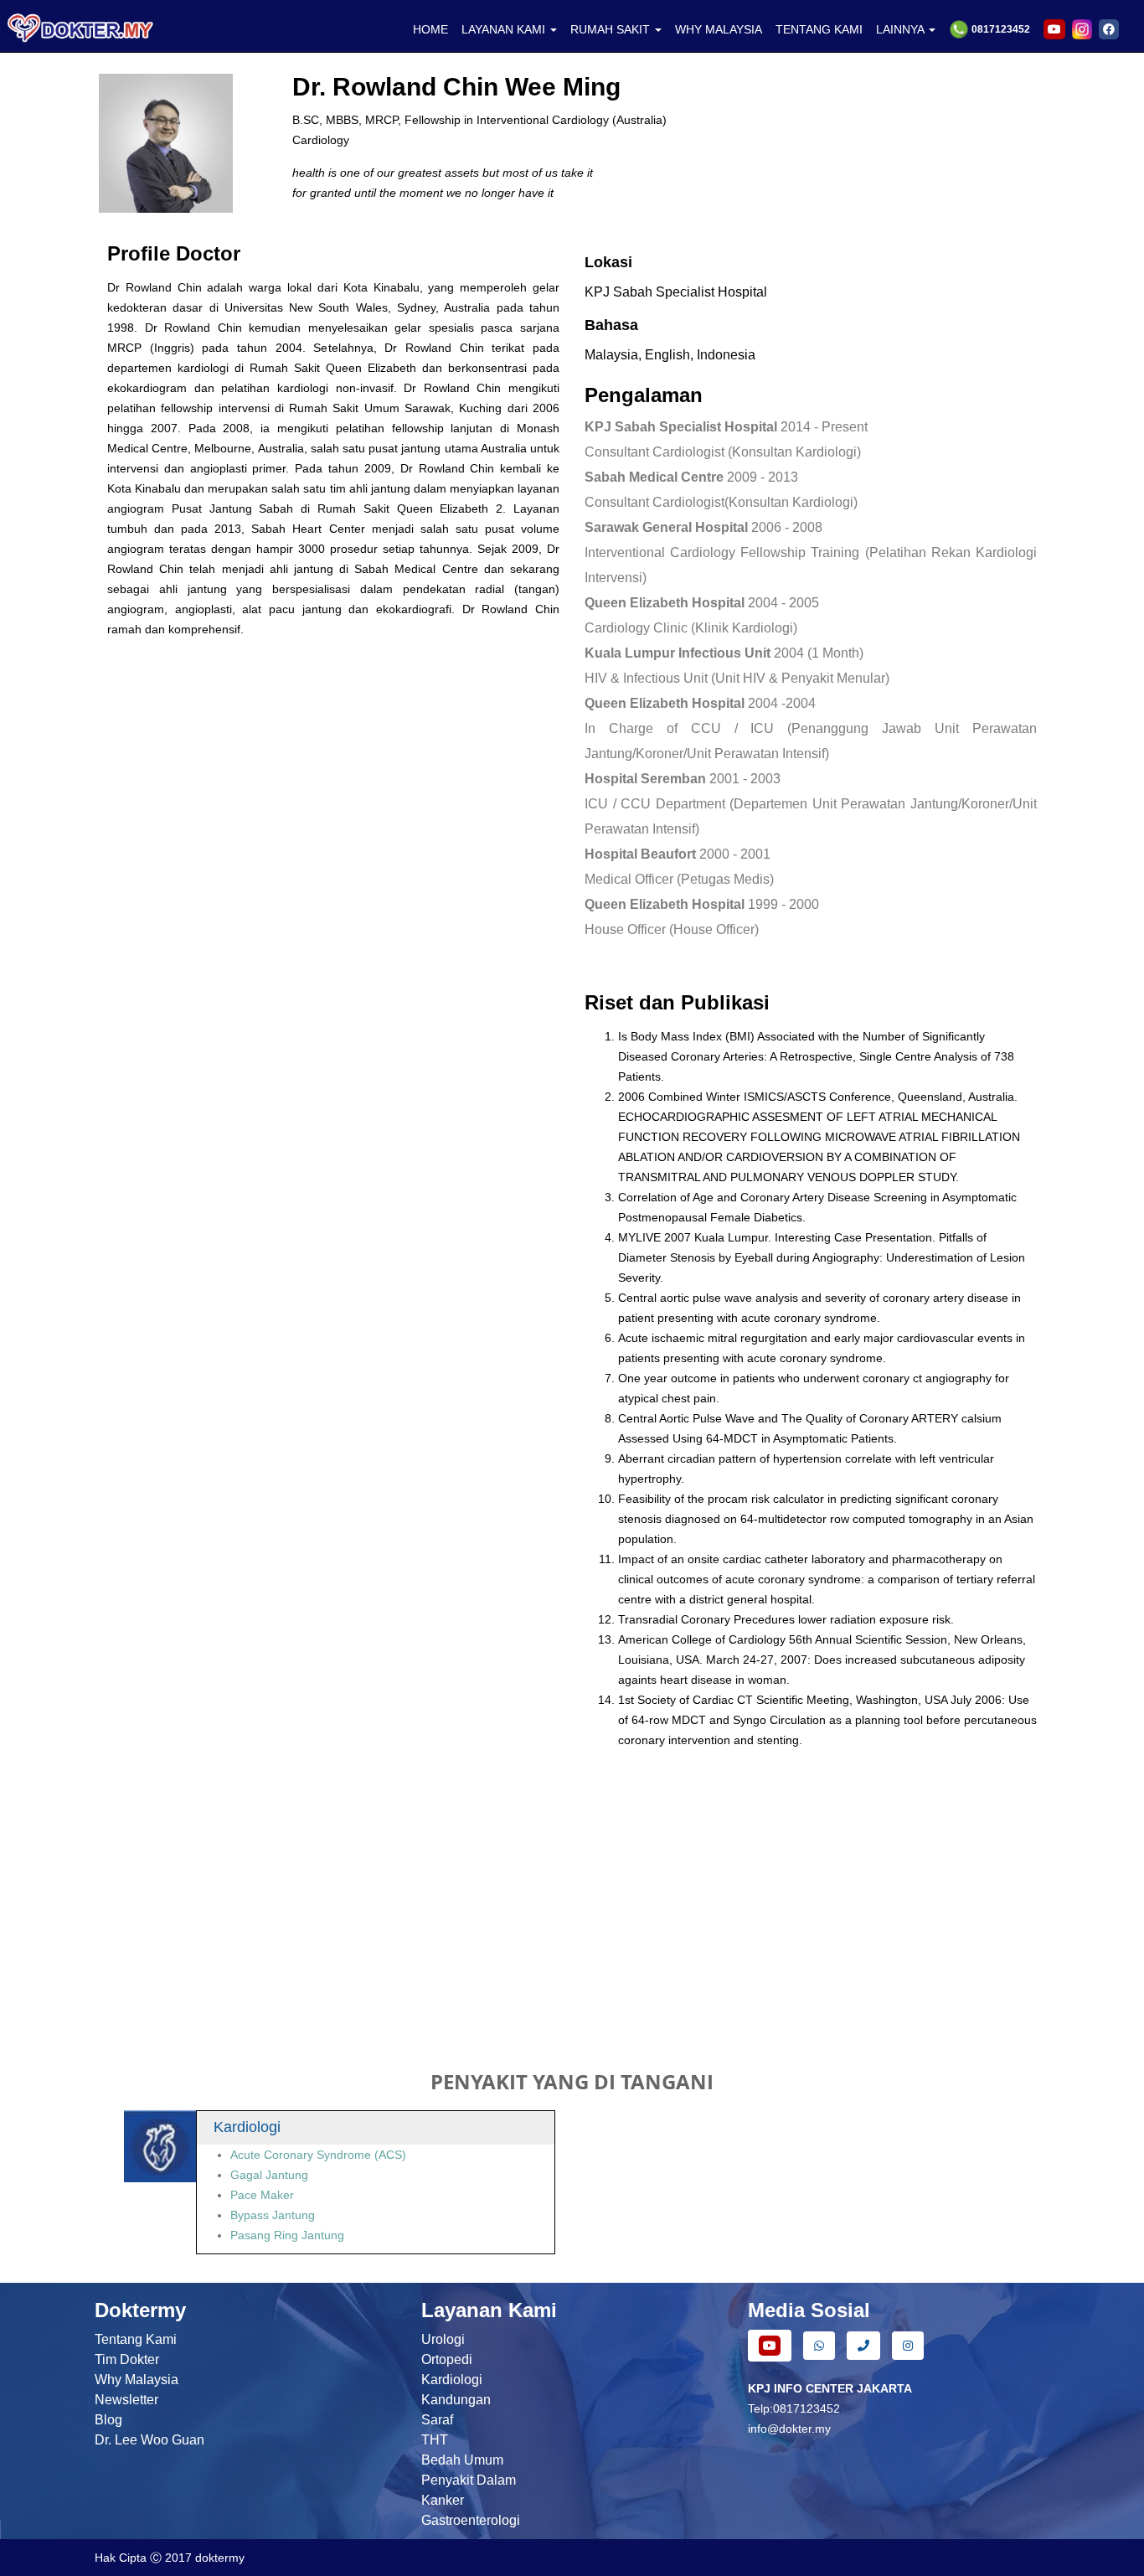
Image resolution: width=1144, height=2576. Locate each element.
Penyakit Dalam (469, 2480)
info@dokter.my (789, 2429)
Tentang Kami (136, 2339)
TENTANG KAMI (819, 29)
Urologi (443, 2339)
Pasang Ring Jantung (287, 2235)
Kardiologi (452, 2380)
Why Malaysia (137, 2380)
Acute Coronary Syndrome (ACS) (318, 2155)
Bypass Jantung (273, 2215)
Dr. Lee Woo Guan (149, 2440)
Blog (108, 2420)
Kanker (443, 2500)
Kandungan (456, 2400)
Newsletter (126, 2400)
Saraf (437, 2420)
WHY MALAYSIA (719, 29)
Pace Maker (262, 2195)
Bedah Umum (462, 2460)
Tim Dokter (127, 2359)
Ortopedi (447, 2359)
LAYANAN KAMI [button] (505, 29)
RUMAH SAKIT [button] (612, 29)
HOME (430, 29)
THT (435, 2440)
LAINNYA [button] (902, 29)
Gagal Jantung (269, 2175)
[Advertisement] (572, 1908)
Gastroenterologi (471, 2520)
